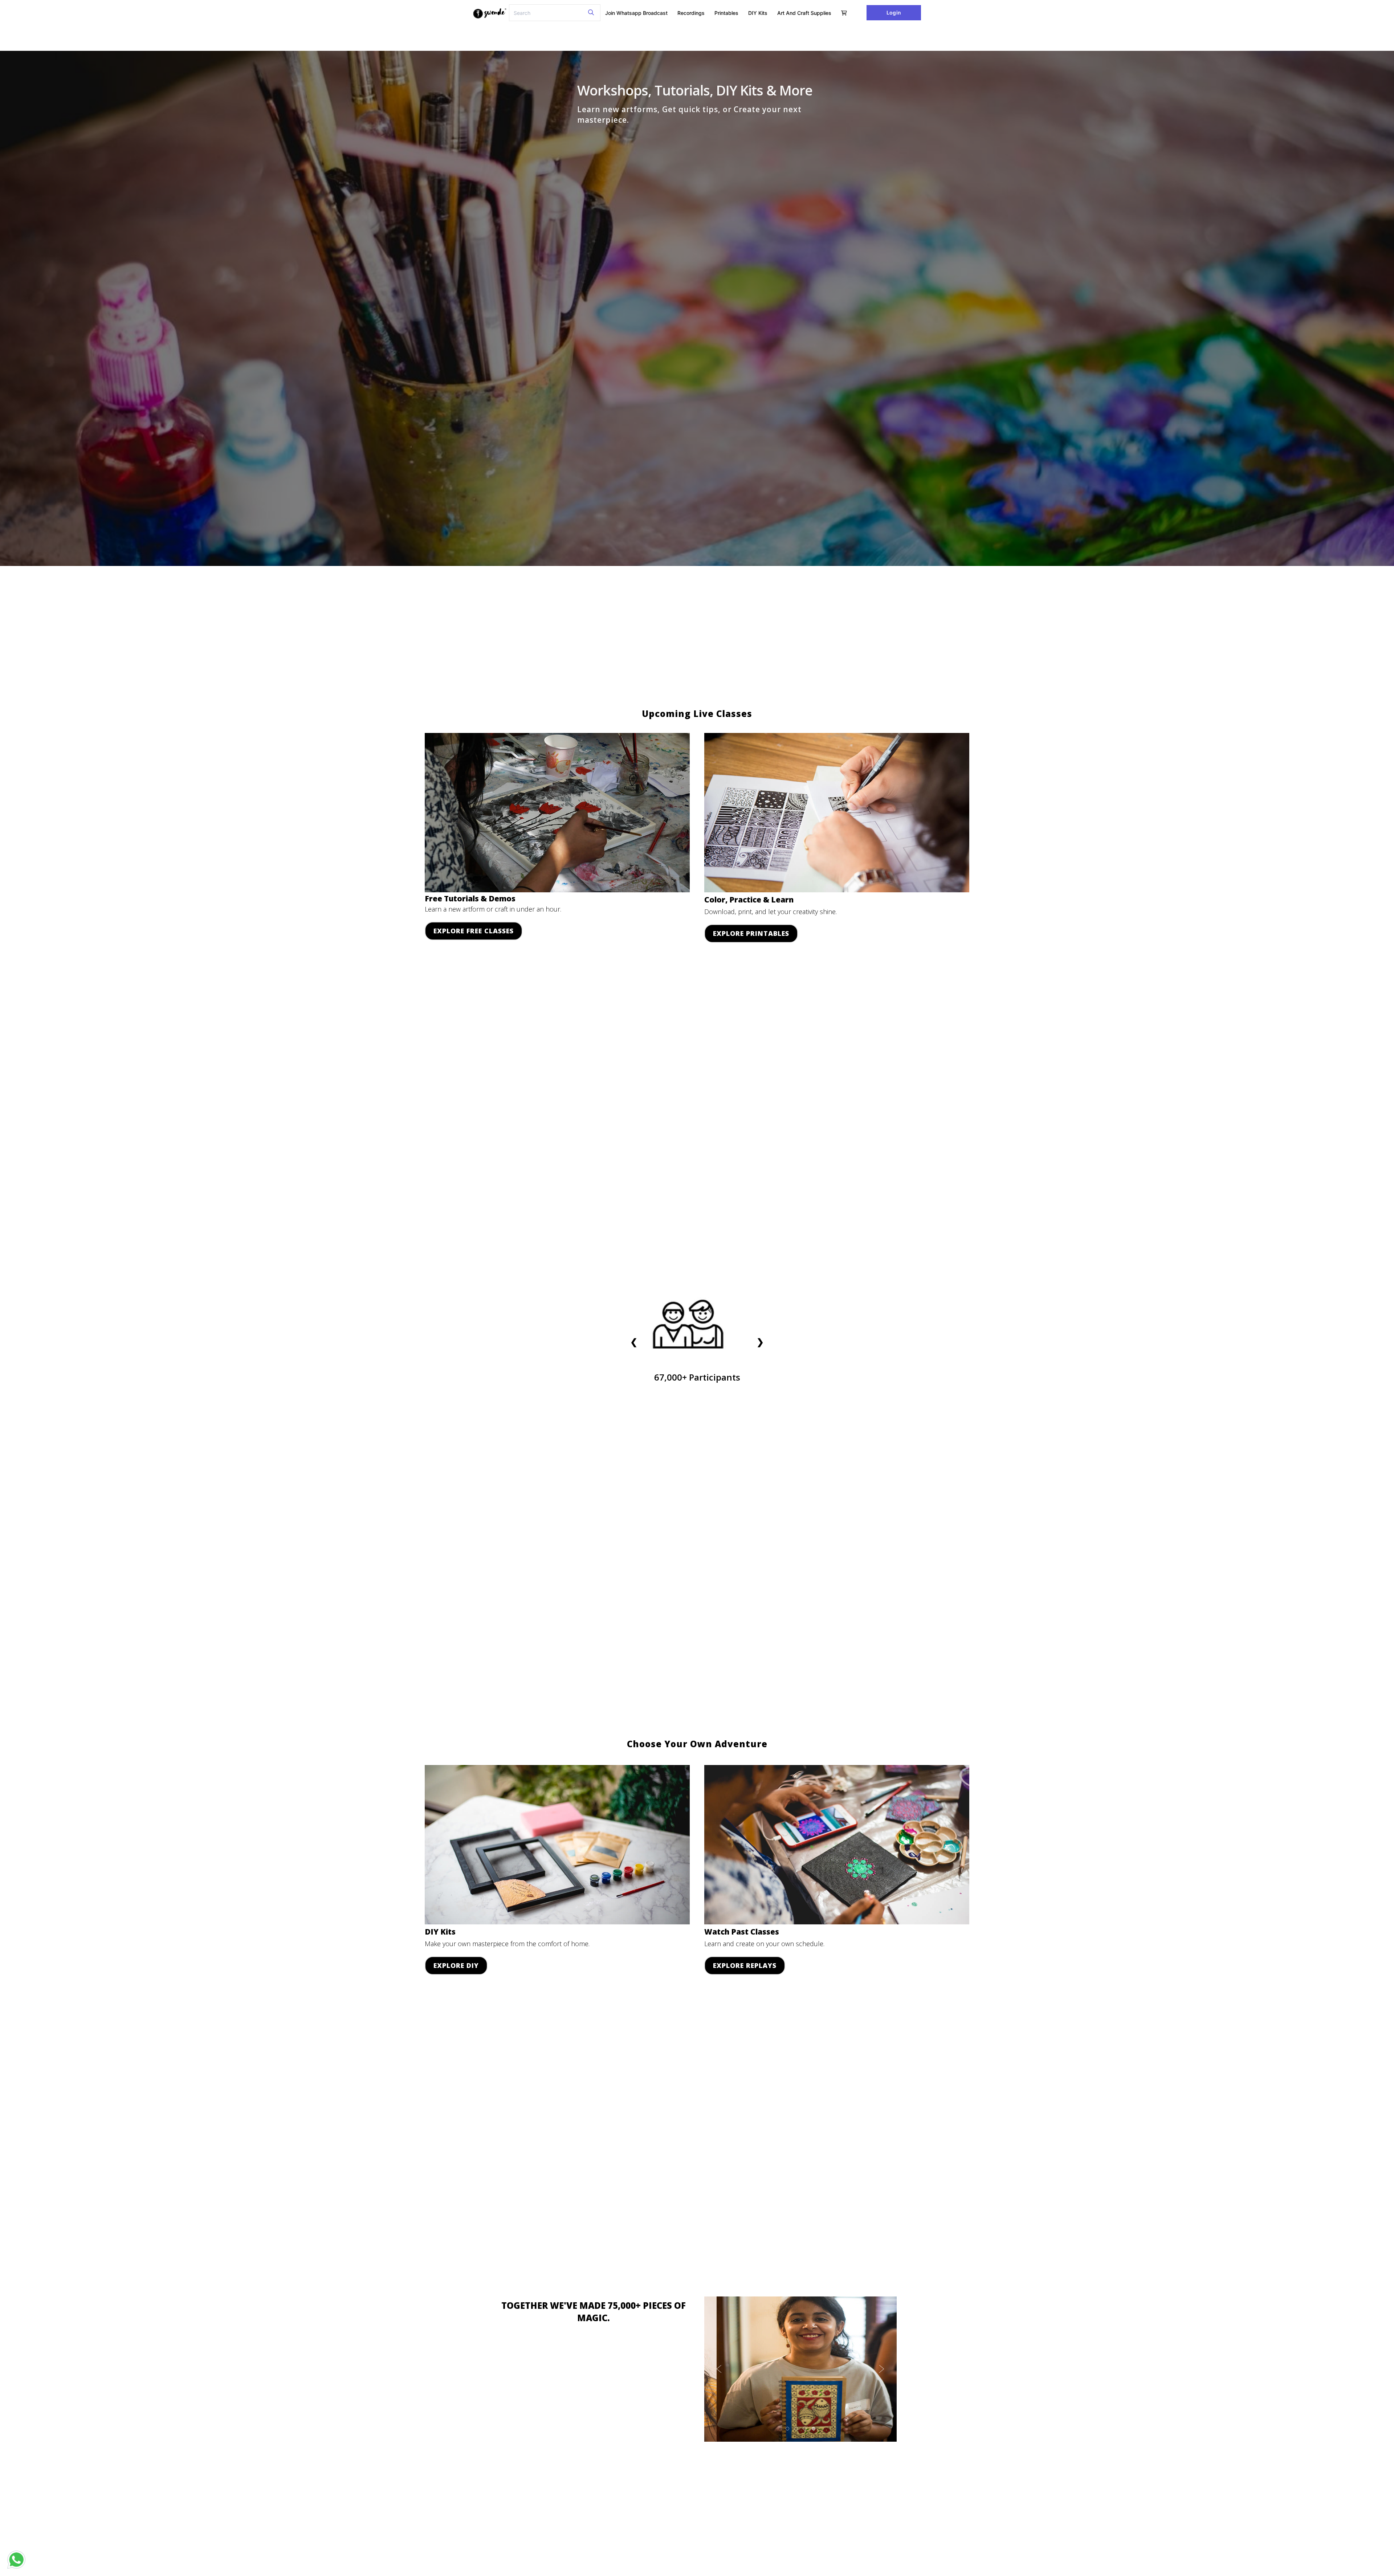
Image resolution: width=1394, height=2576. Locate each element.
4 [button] (814, 2429)
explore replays (745, 1965)
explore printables (751, 933)
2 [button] (796, 2429)
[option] (800, 2369)
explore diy (456, 1965)
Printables (726, 13)
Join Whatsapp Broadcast (636, 13)
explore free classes (474, 931)
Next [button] (882, 2369)
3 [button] (805, 2429)
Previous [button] (719, 2369)
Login (894, 13)
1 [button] (788, 2429)
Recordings (691, 13)
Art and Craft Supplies (804, 13)
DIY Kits (758, 13)
